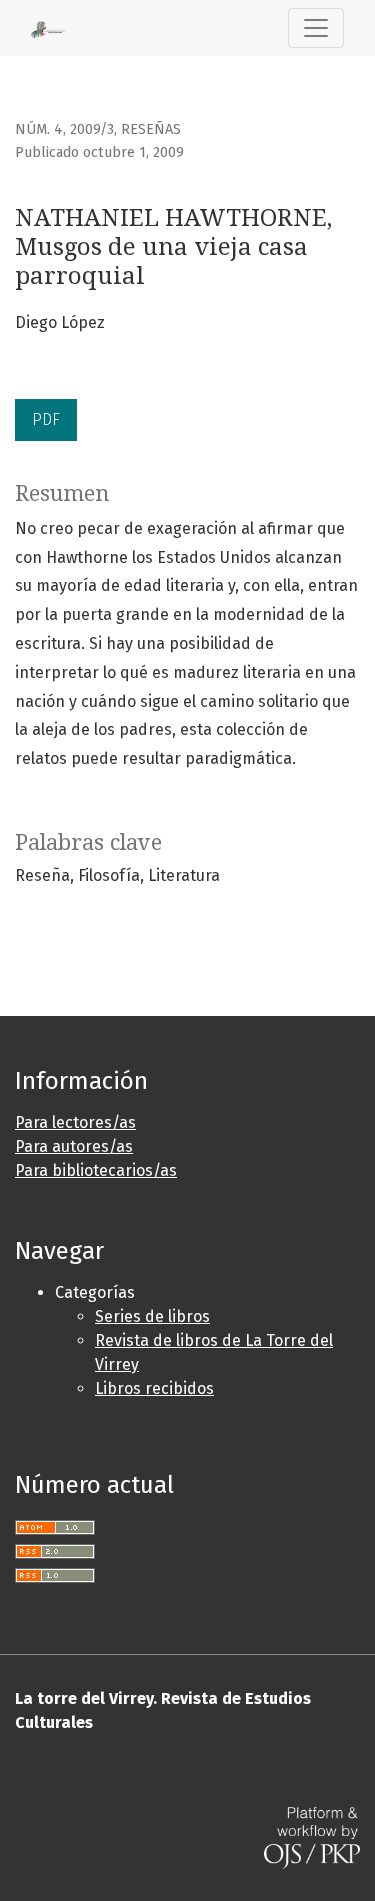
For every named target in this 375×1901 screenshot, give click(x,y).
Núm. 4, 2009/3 (64, 129)
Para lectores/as (75, 1122)
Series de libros (152, 1316)
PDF (46, 419)
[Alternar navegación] (316, 28)
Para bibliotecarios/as (96, 1170)
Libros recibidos (154, 1388)
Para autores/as (74, 1146)
